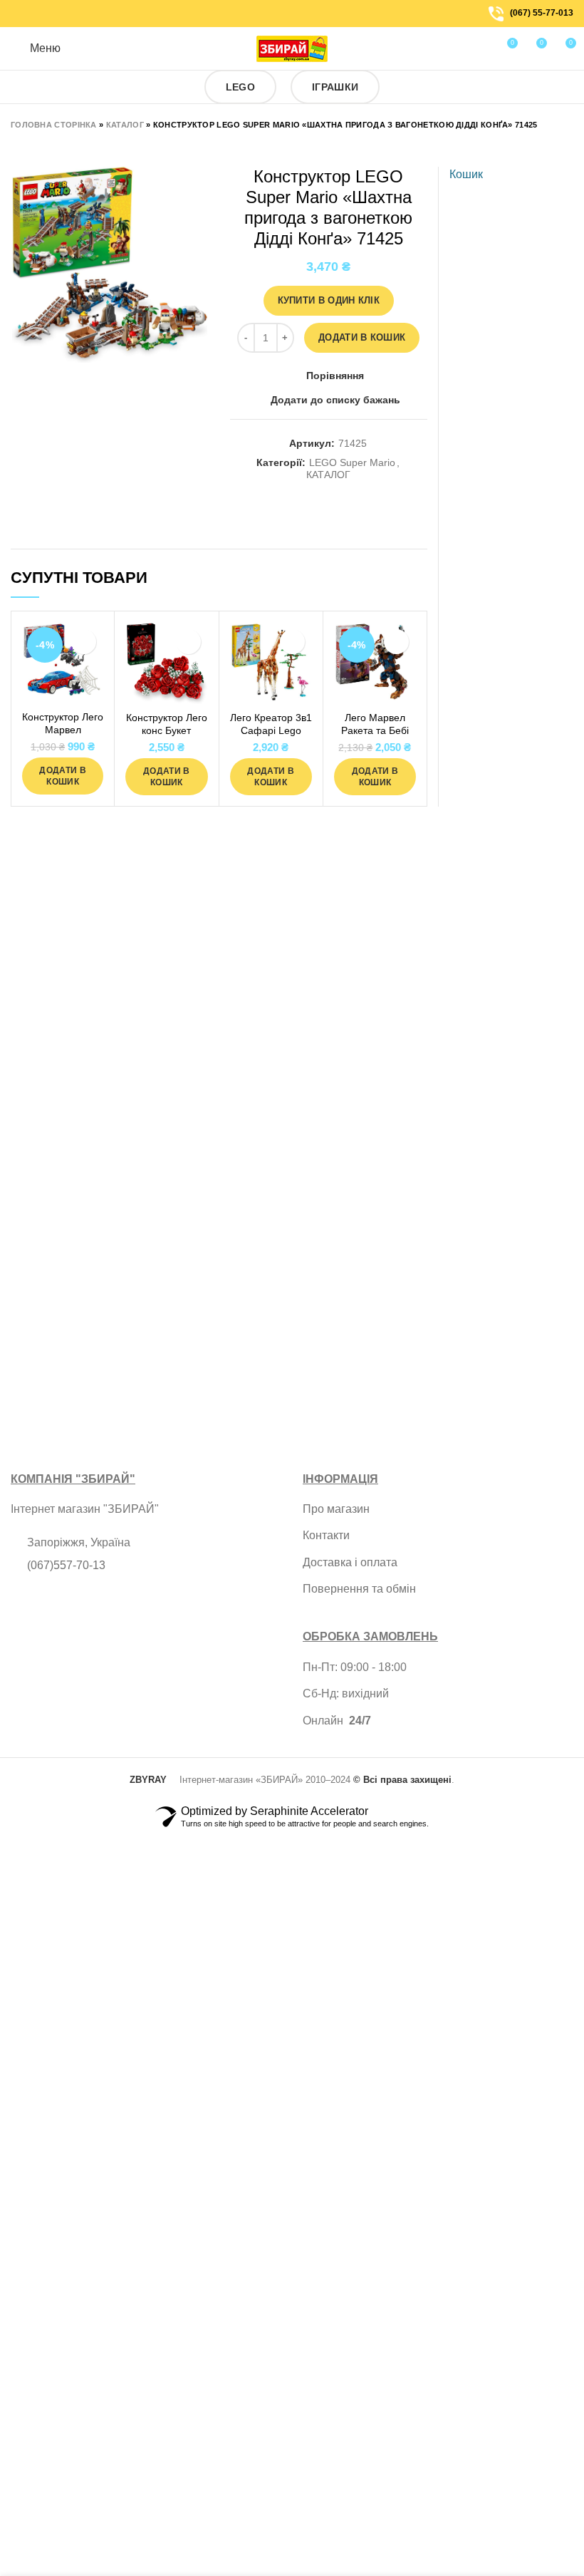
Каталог (125, 125)
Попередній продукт (18, 145)
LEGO (240, 87)
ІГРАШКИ (335, 87)
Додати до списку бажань (335, 400)
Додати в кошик (362, 337)
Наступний (46, 145)
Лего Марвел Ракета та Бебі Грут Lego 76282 (375, 730)
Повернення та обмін (359, 1589)
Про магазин (336, 1509)
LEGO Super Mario (352, 462)
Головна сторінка (54, 125)
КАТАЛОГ (328, 475)
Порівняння (335, 376)
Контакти (326, 1535)
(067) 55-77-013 (542, 13)
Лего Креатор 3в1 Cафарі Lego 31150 (271, 730)
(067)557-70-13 (66, 1565)
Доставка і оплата (350, 1562)
